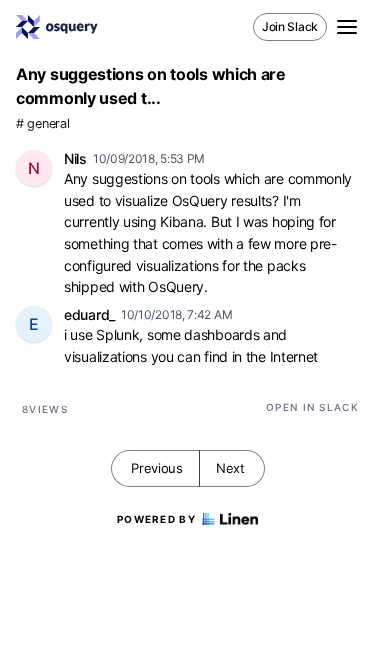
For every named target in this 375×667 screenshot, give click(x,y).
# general (42, 123)
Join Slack (290, 26)
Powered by (156, 519)
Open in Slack (312, 407)
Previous (157, 468)
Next (230, 468)
